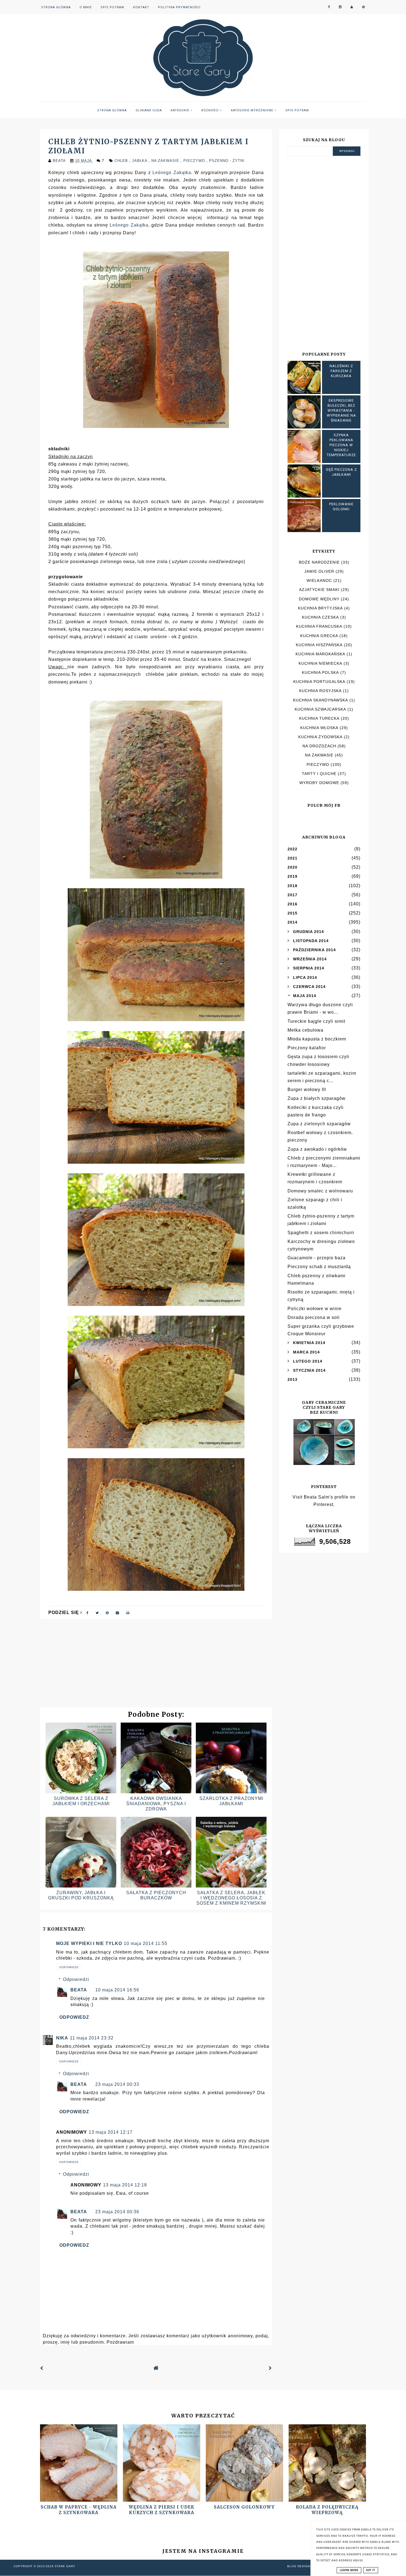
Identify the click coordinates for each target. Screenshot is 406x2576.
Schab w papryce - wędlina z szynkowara (79, 2510)
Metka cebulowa (305, 1030)
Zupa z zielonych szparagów (319, 1124)
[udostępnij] (88, 1612)
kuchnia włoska (319, 728)
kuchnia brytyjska (320, 608)
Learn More (349, 2570)
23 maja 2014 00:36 (117, 2212)
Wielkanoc (319, 580)
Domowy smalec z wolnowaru (320, 1191)
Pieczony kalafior (307, 1048)
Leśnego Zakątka (172, 173)
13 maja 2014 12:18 (125, 2185)
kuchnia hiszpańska (319, 645)
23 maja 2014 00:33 (117, 2084)
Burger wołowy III (307, 1089)
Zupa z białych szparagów (317, 1098)
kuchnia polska (320, 672)
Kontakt (141, 7)
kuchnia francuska (319, 626)
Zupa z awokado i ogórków (317, 1149)
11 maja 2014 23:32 (92, 2038)
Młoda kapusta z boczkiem (317, 1039)
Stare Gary (65, 2566)
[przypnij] (107, 1612)
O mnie (86, 7)
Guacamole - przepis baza (317, 1258)
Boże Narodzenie (319, 562)
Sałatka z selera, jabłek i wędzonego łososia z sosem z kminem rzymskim (231, 1898)
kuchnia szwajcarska (320, 709)
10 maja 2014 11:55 (146, 1943)
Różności (211, 110)
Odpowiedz (69, 1967)
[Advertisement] (156, 1666)
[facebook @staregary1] (329, 7)
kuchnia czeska (320, 617)
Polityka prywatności (179, 7)
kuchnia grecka (319, 636)
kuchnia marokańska (320, 654)
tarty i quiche (319, 774)
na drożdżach (319, 746)
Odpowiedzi (76, 1979)
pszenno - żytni (227, 161)
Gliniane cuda (149, 110)
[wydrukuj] (128, 1612)
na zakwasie (166, 161)
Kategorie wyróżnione (253, 110)
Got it (371, 2570)
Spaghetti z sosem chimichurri (321, 1233)
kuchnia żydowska (320, 737)
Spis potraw (112, 7)
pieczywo (195, 161)
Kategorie (180, 110)
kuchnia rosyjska (320, 691)
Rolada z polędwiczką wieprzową (327, 2510)
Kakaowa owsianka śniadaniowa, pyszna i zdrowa (156, 1804)
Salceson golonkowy (244, 2507)
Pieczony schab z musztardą (319, 1267)
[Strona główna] (156, 2368)
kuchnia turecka (319, 718)
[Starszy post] (270, 2368)
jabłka (140, 161)
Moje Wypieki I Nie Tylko (89, 1943)
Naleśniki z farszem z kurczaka (341, 371)
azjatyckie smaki (319, 590)
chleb (122, 161)
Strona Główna (56, 7)
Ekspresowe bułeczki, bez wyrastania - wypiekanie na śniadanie (341, 411)
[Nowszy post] (42, 2368)
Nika (62, 2038)
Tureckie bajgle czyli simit (316, 1021)
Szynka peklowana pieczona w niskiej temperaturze (341, 445)
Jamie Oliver (319, 571)
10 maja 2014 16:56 (117, 1990)
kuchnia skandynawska (321, 700)
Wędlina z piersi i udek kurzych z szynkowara (162, 2510)
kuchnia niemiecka (320, 663)
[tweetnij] (97, 1612)
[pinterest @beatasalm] (363, 7)
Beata (79, 1990)
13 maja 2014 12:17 (111, 2132)
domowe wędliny (319, 599)
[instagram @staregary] (340, 7)
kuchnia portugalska (319, 682)
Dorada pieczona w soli (314, 1317)
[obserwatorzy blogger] (352, 7)
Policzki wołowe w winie (315, 1309)
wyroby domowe (319, 783)
